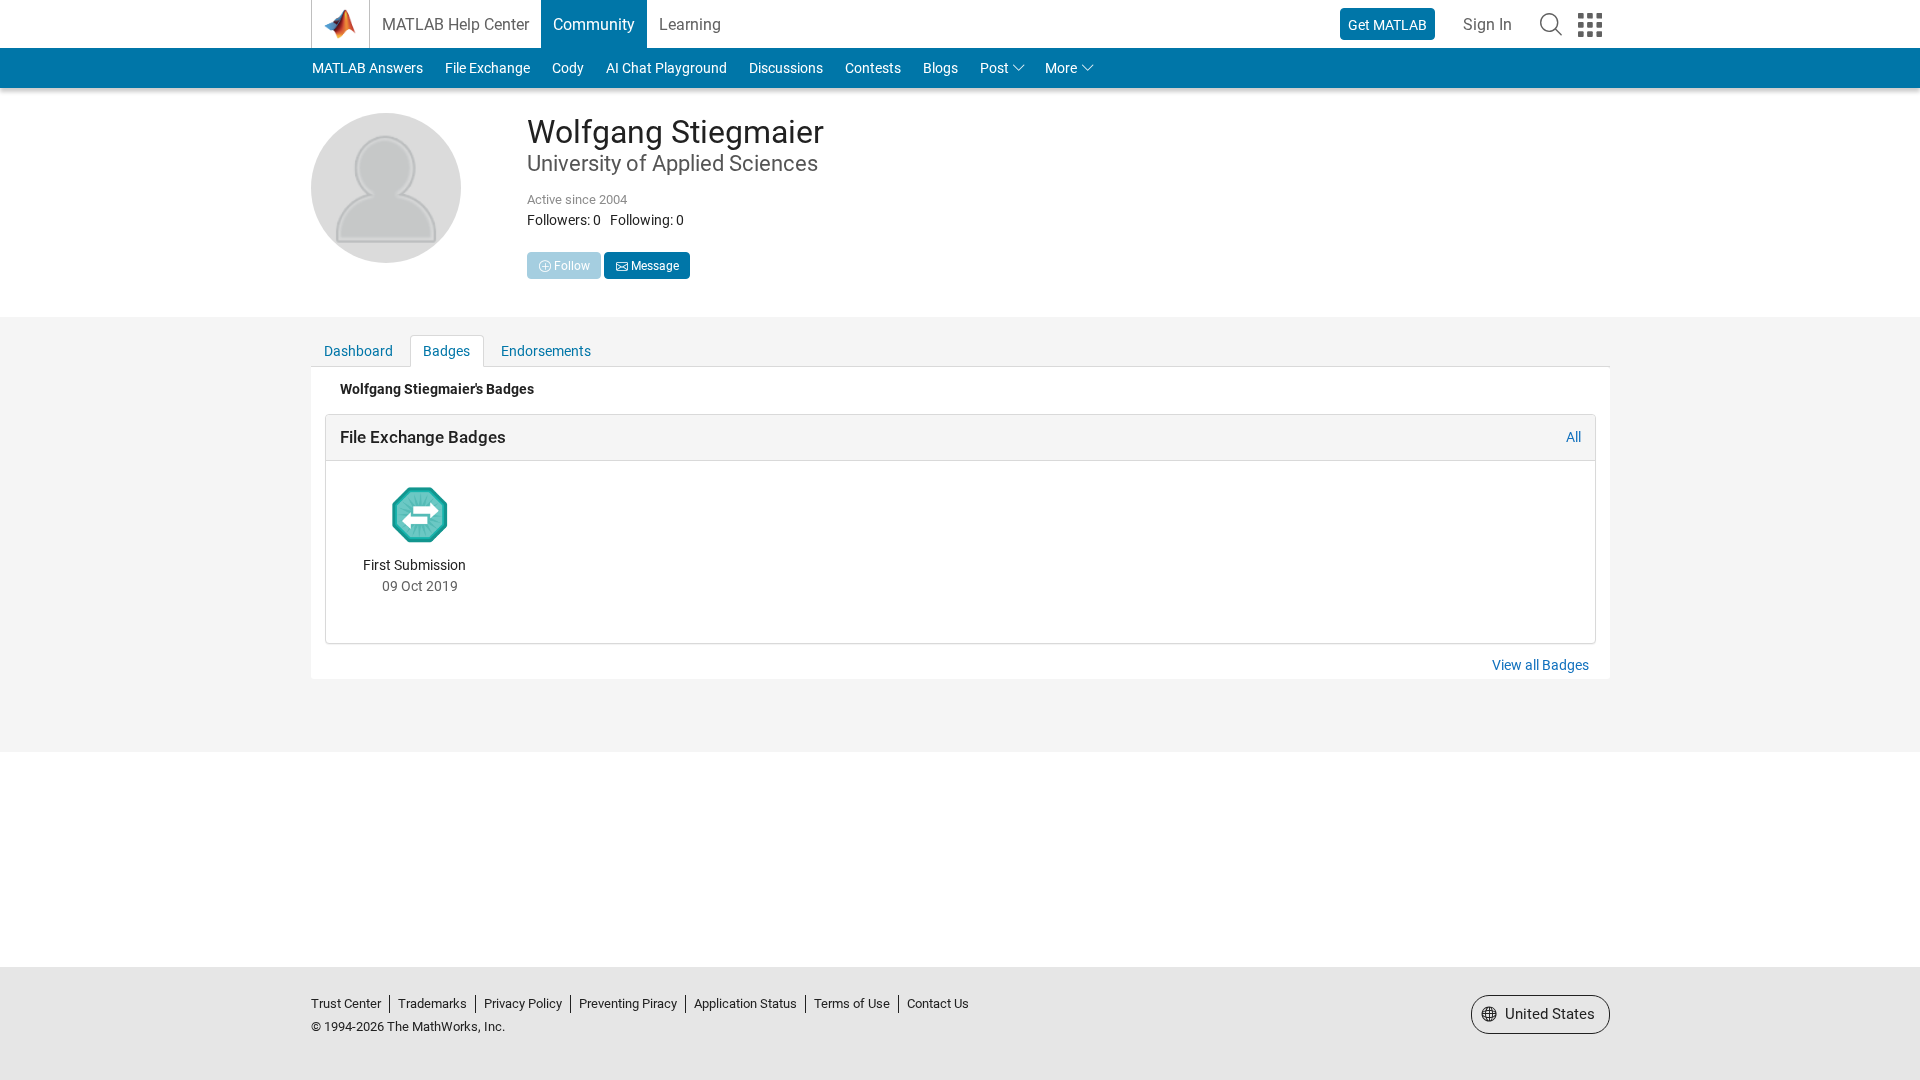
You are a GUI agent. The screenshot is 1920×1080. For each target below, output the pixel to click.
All (1573, 437)
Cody (568, 68)
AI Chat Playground (666, 68)
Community (594, 24)
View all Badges (1540, 665)
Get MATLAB (1387, 25)
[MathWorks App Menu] (1590, 25)
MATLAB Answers (367, 68)
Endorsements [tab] (546, 351)
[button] (1551, 24)
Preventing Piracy (628, 1003)
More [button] (1061, 68)
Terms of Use (852, 1003)
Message (653, 266)
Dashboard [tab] (358, 351)
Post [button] (994, 68)
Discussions (786, 68)
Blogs (940, 68)
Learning (690, 24)
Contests (873, 68)
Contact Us (938, 1003)
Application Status (745, 1003)
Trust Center (346, 1003)
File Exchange (487, 68)
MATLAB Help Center (455, 24)
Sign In (1487, 24)
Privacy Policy (523, 1003)
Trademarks (432, 1003)
